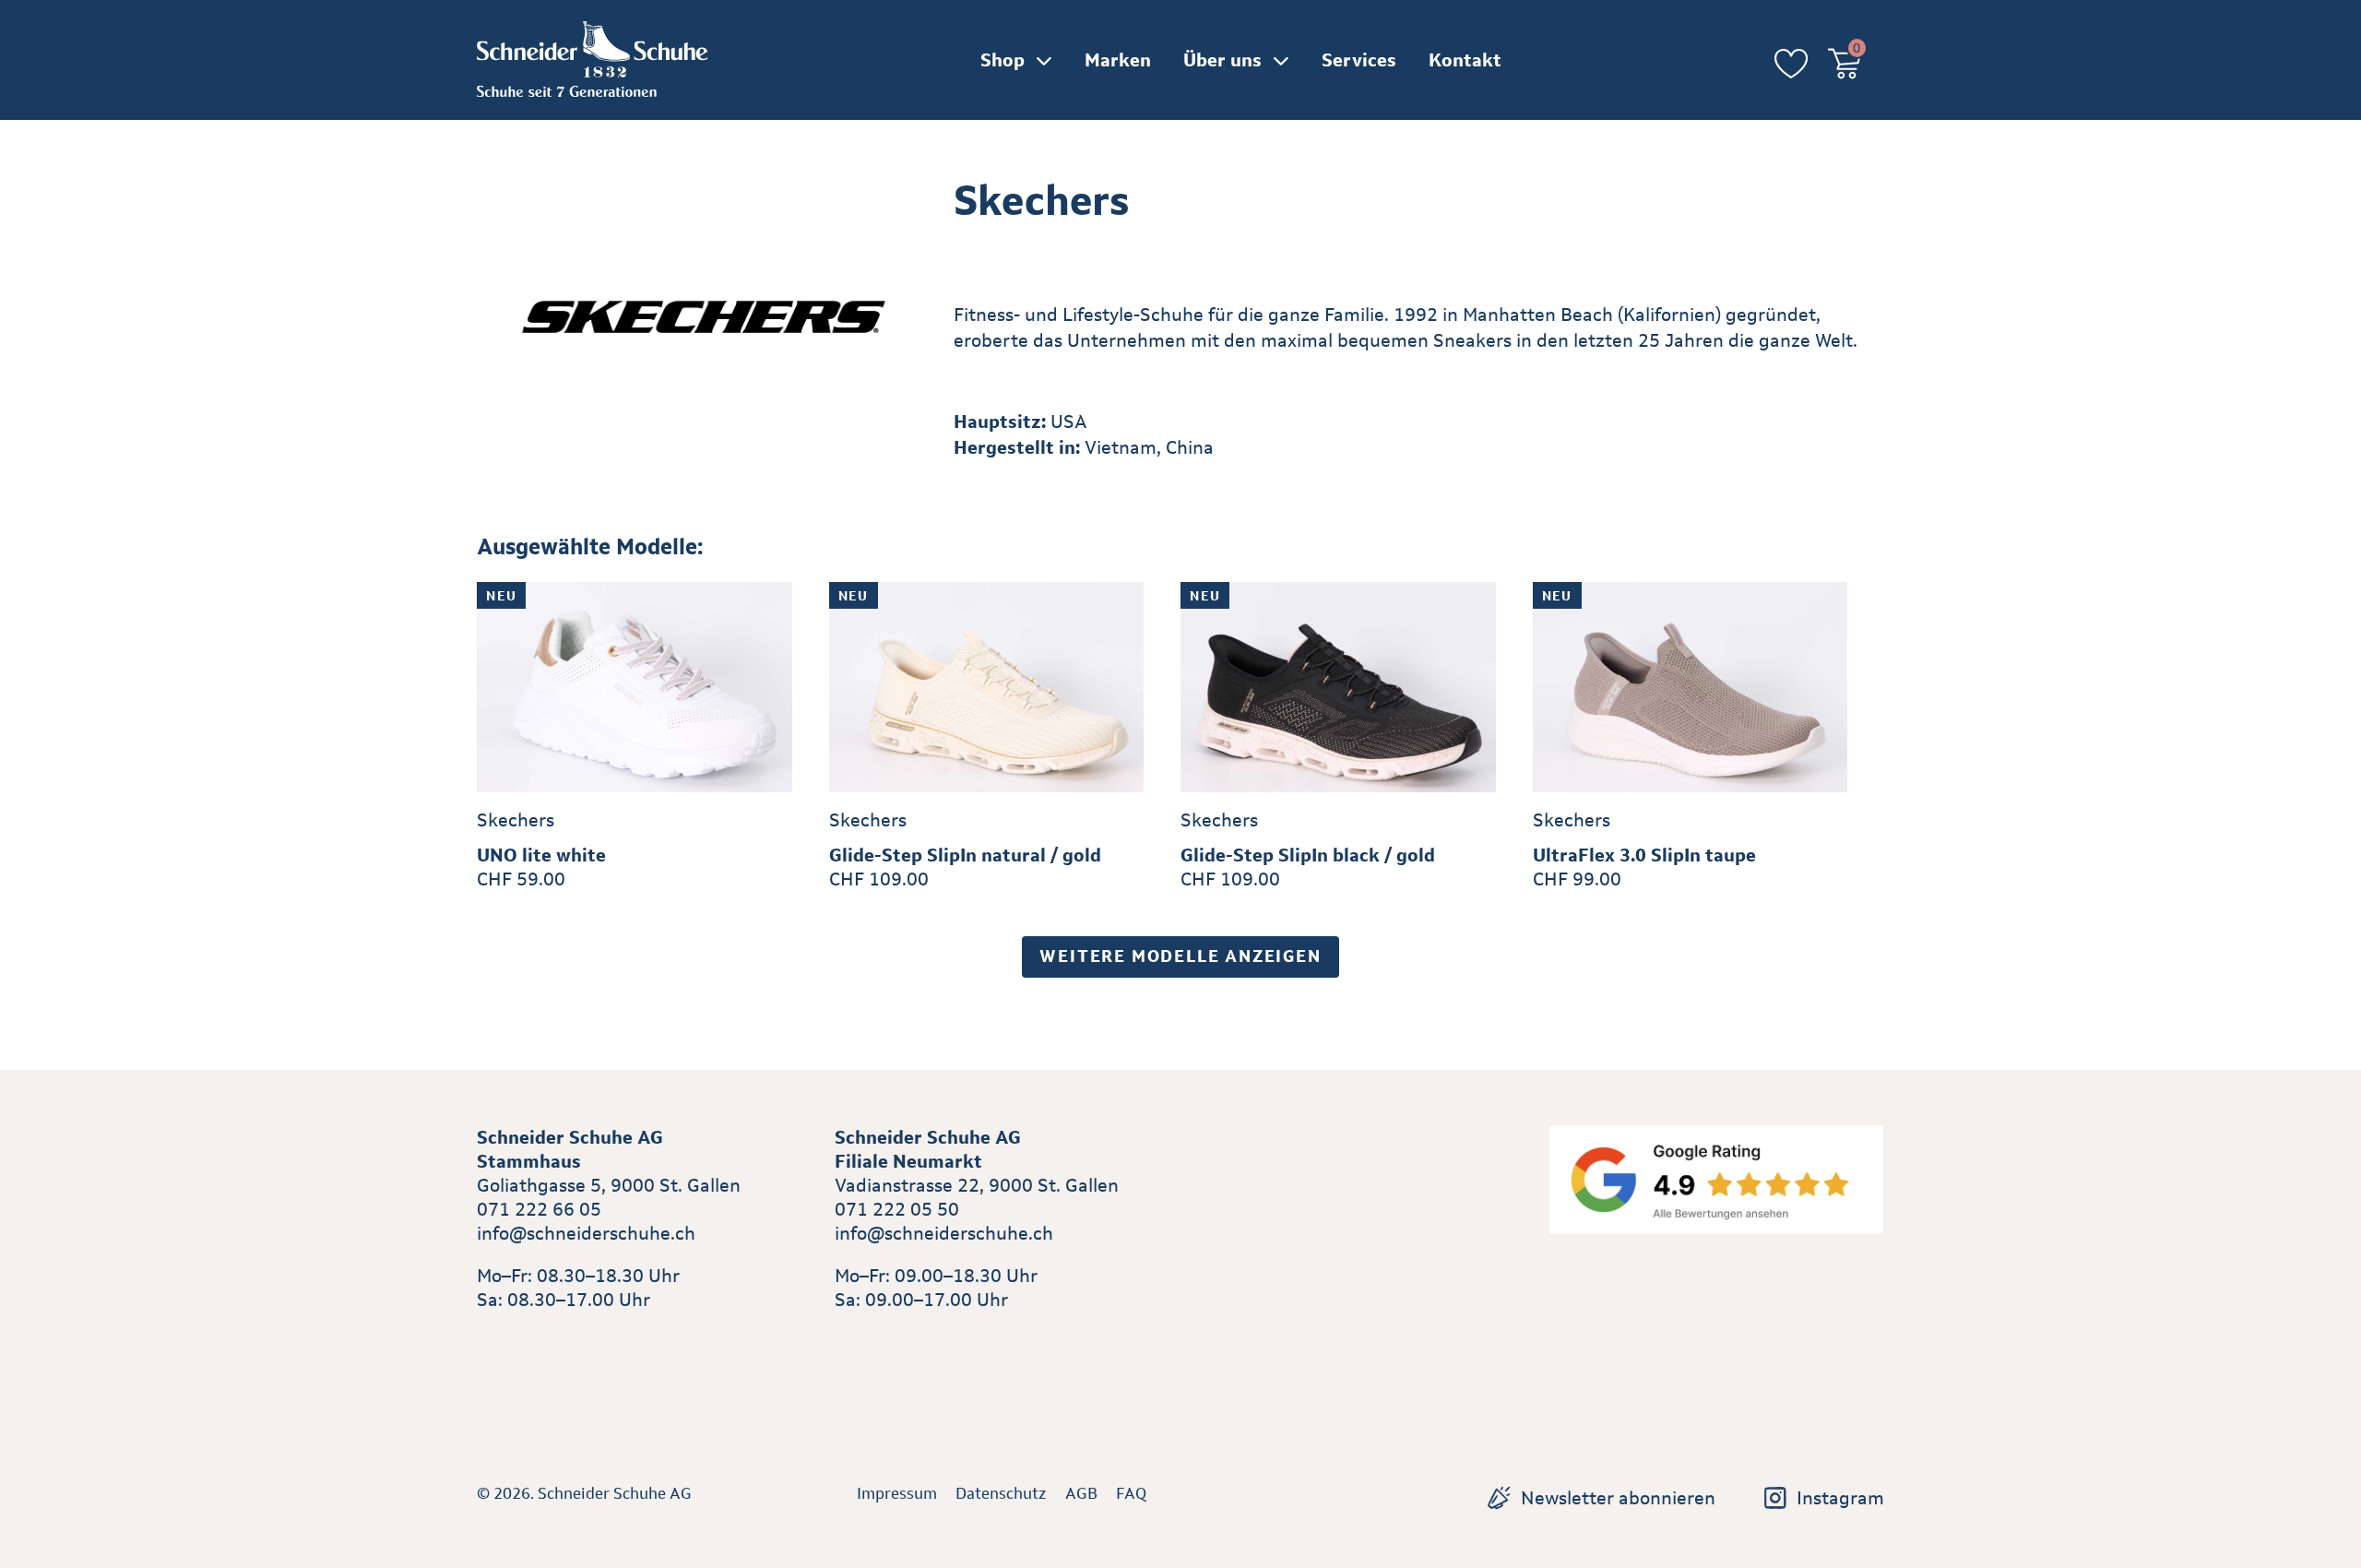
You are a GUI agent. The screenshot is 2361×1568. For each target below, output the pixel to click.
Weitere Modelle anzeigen (1180, 956)
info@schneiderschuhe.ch (586, 1233)
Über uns (1222, 60)
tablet (860, 1342)
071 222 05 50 (897, 1209)
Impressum (897, 1493)
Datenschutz (1001, 1493)
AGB (1081, 1493)
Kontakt (1465, 60)
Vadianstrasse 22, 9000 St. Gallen (977, 1185)
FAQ (1131, 1493)
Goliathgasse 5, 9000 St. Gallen (609, 1185)
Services (1359, 60)
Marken (1118, 60)
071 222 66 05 (539, 1209)
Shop (1003, 60)
